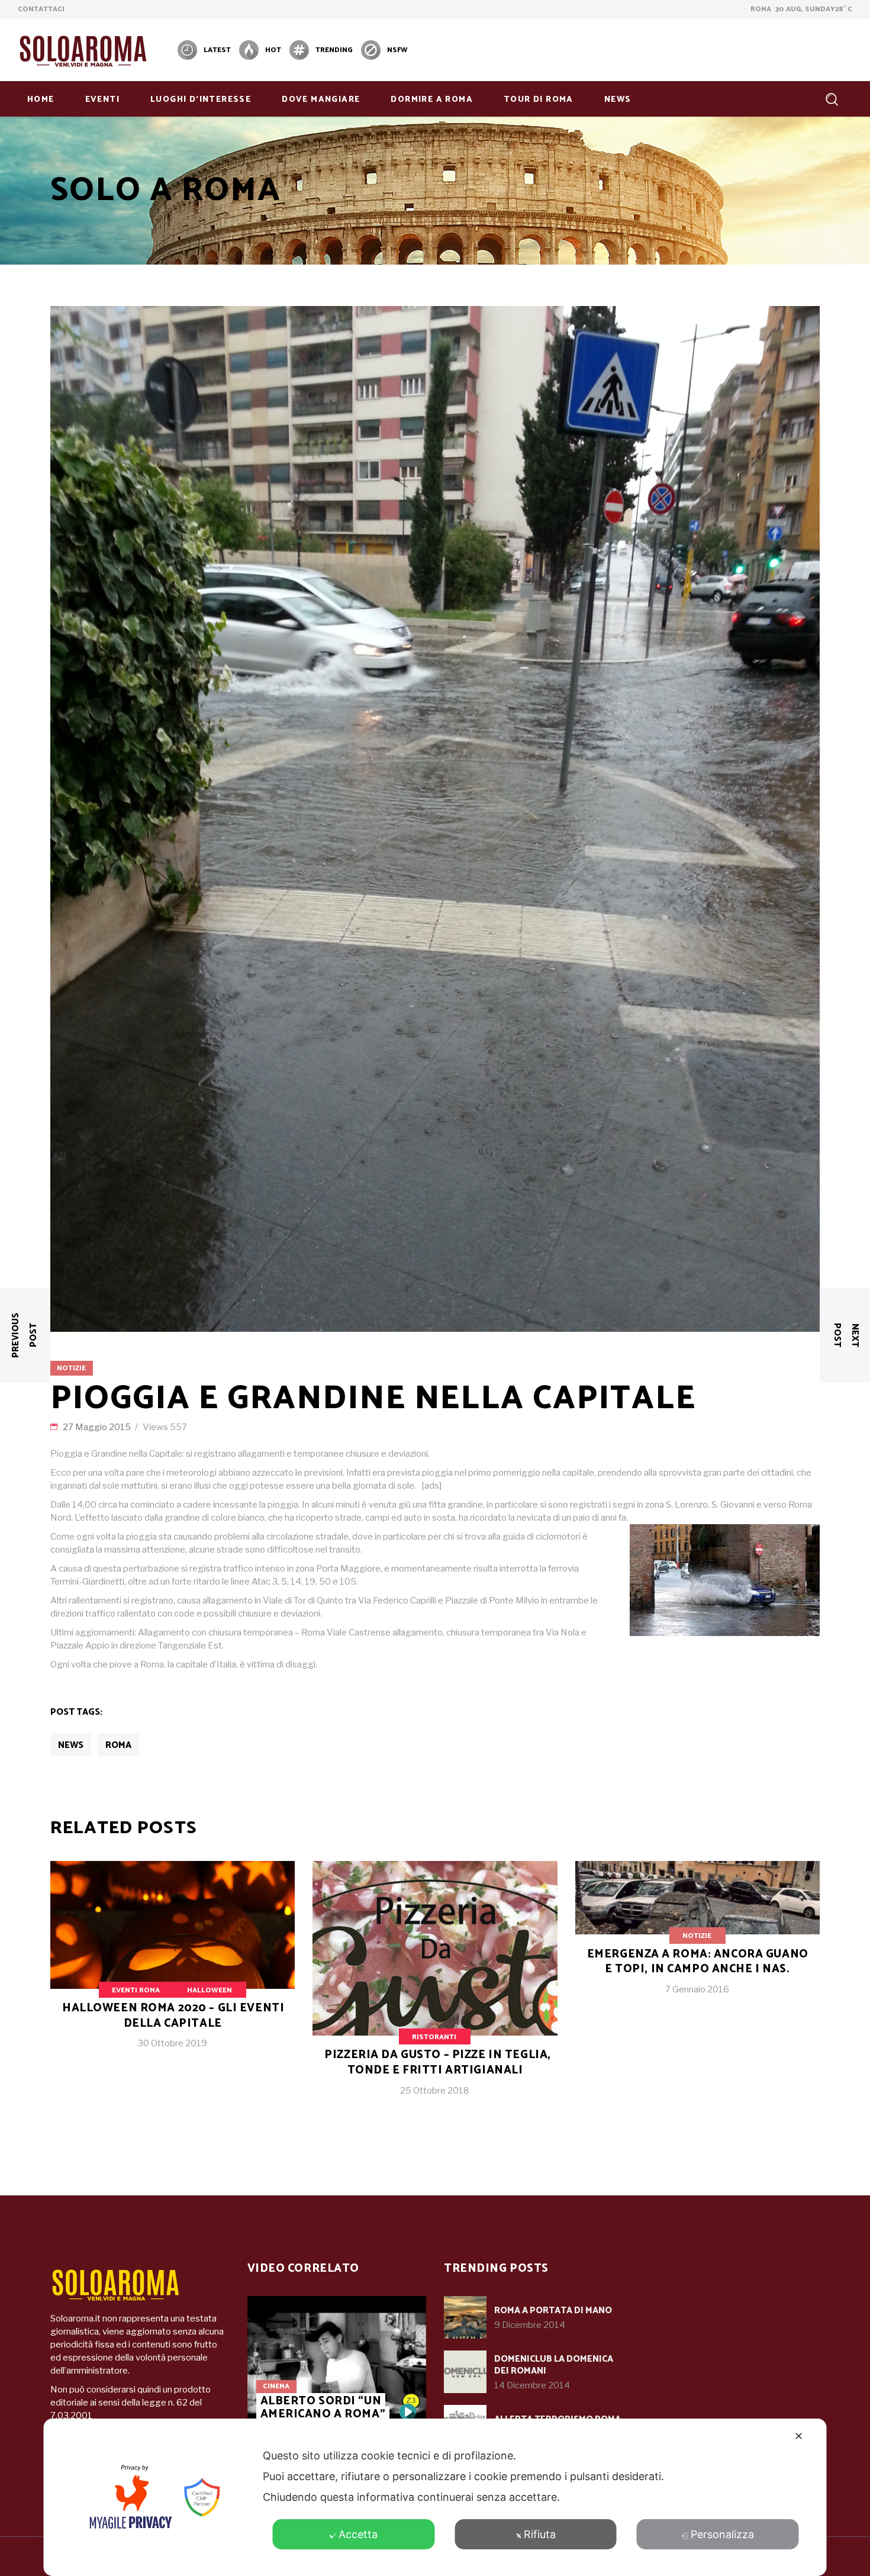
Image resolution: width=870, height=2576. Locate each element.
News (71, 1745)
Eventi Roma (136, 1990)
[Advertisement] (637, 49)
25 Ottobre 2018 (435, 2091)
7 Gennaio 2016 (697, 1989)
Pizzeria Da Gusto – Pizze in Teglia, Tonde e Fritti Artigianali (438, 2063)
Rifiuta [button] (540, 2534)
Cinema (276, 2386)
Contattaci (41, 9)
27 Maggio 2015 (98, 1427)
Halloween (210, 1990)
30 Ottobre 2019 (173, 2043)
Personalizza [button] (722, 2534)
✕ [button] (799, 2436)
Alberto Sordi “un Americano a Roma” (323, 2408)
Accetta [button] (358, 2534)
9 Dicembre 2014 (530, 2325)
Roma (118, 1745)
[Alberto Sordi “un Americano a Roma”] (337, 2363)
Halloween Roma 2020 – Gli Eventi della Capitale (173, 2016)
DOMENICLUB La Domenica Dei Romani (554, 2365)
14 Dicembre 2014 (532, 2385)
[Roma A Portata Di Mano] (465, 2317)
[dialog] (435, 2497)
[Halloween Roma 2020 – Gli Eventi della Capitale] (173, 1965)
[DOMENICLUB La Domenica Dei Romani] (465, 2372)
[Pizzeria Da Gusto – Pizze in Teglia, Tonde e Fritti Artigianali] (435, 1988)
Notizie (71, 1368)
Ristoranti (434, 2037)
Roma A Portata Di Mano (553, 2311)
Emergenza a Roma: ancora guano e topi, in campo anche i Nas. (698, 1962)
